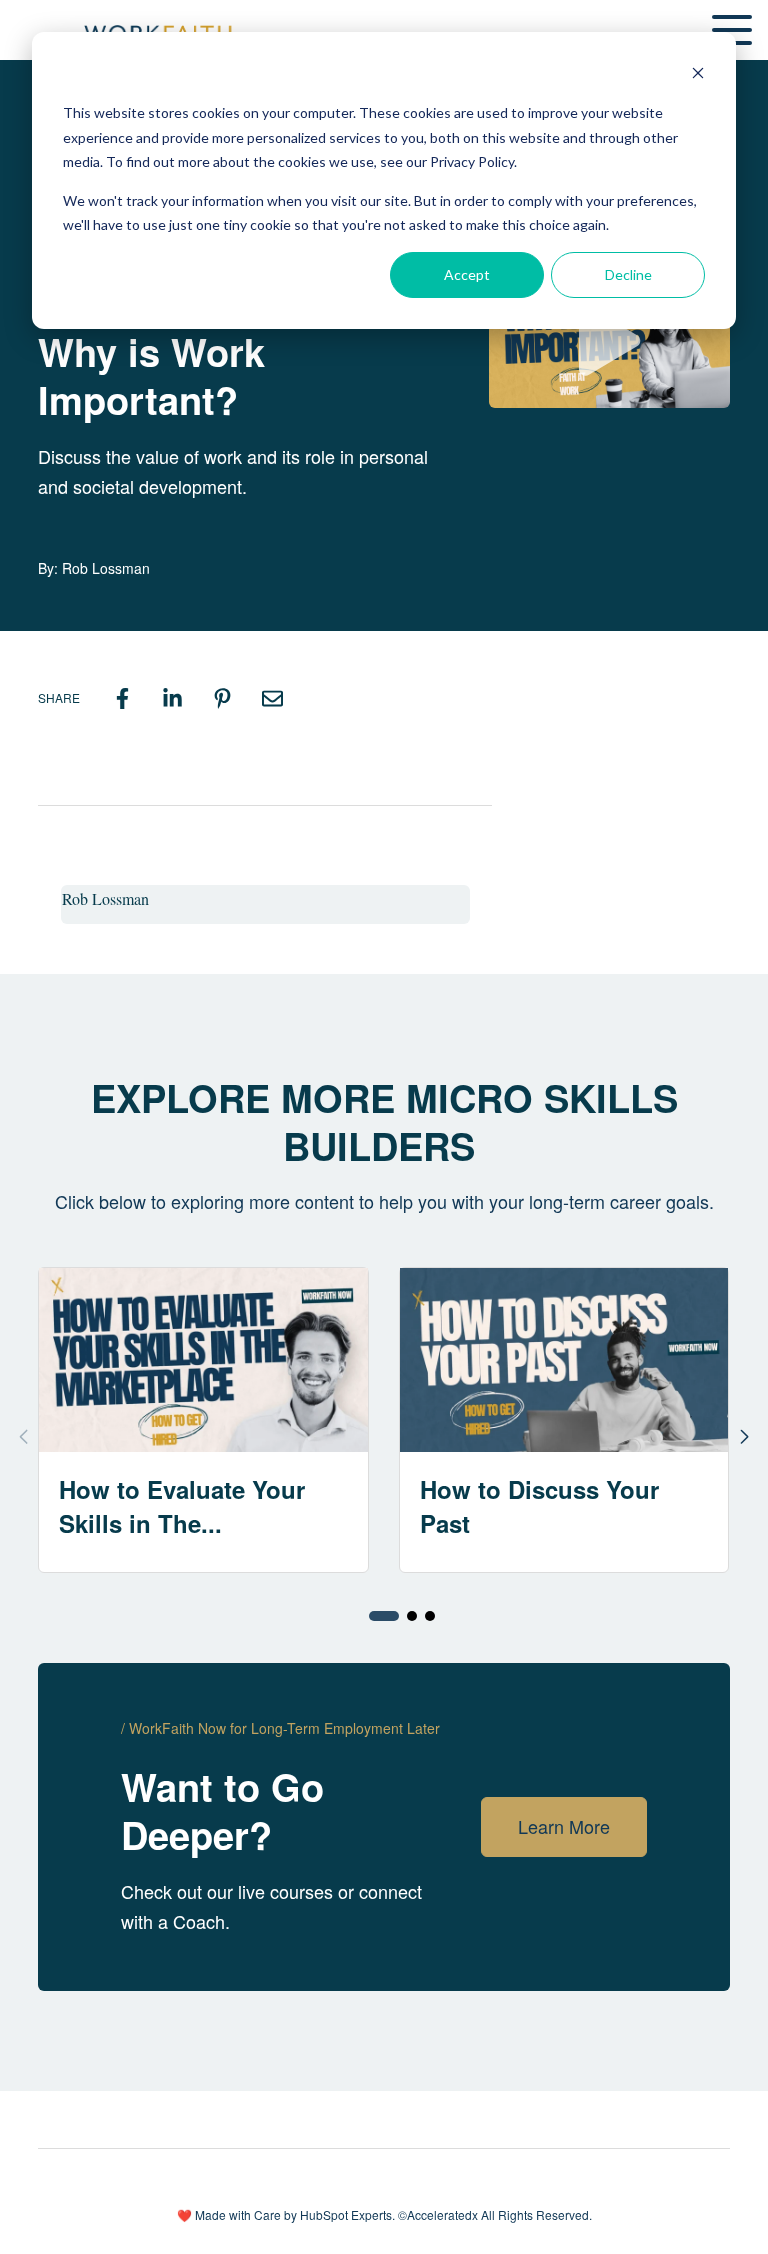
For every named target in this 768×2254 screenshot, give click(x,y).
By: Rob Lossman (94, 568)
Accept (467, 274)
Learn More (564, 1826)
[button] (384, 1616)
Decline (628, 274)
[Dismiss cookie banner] (698, 75)
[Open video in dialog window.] (609, 340)
